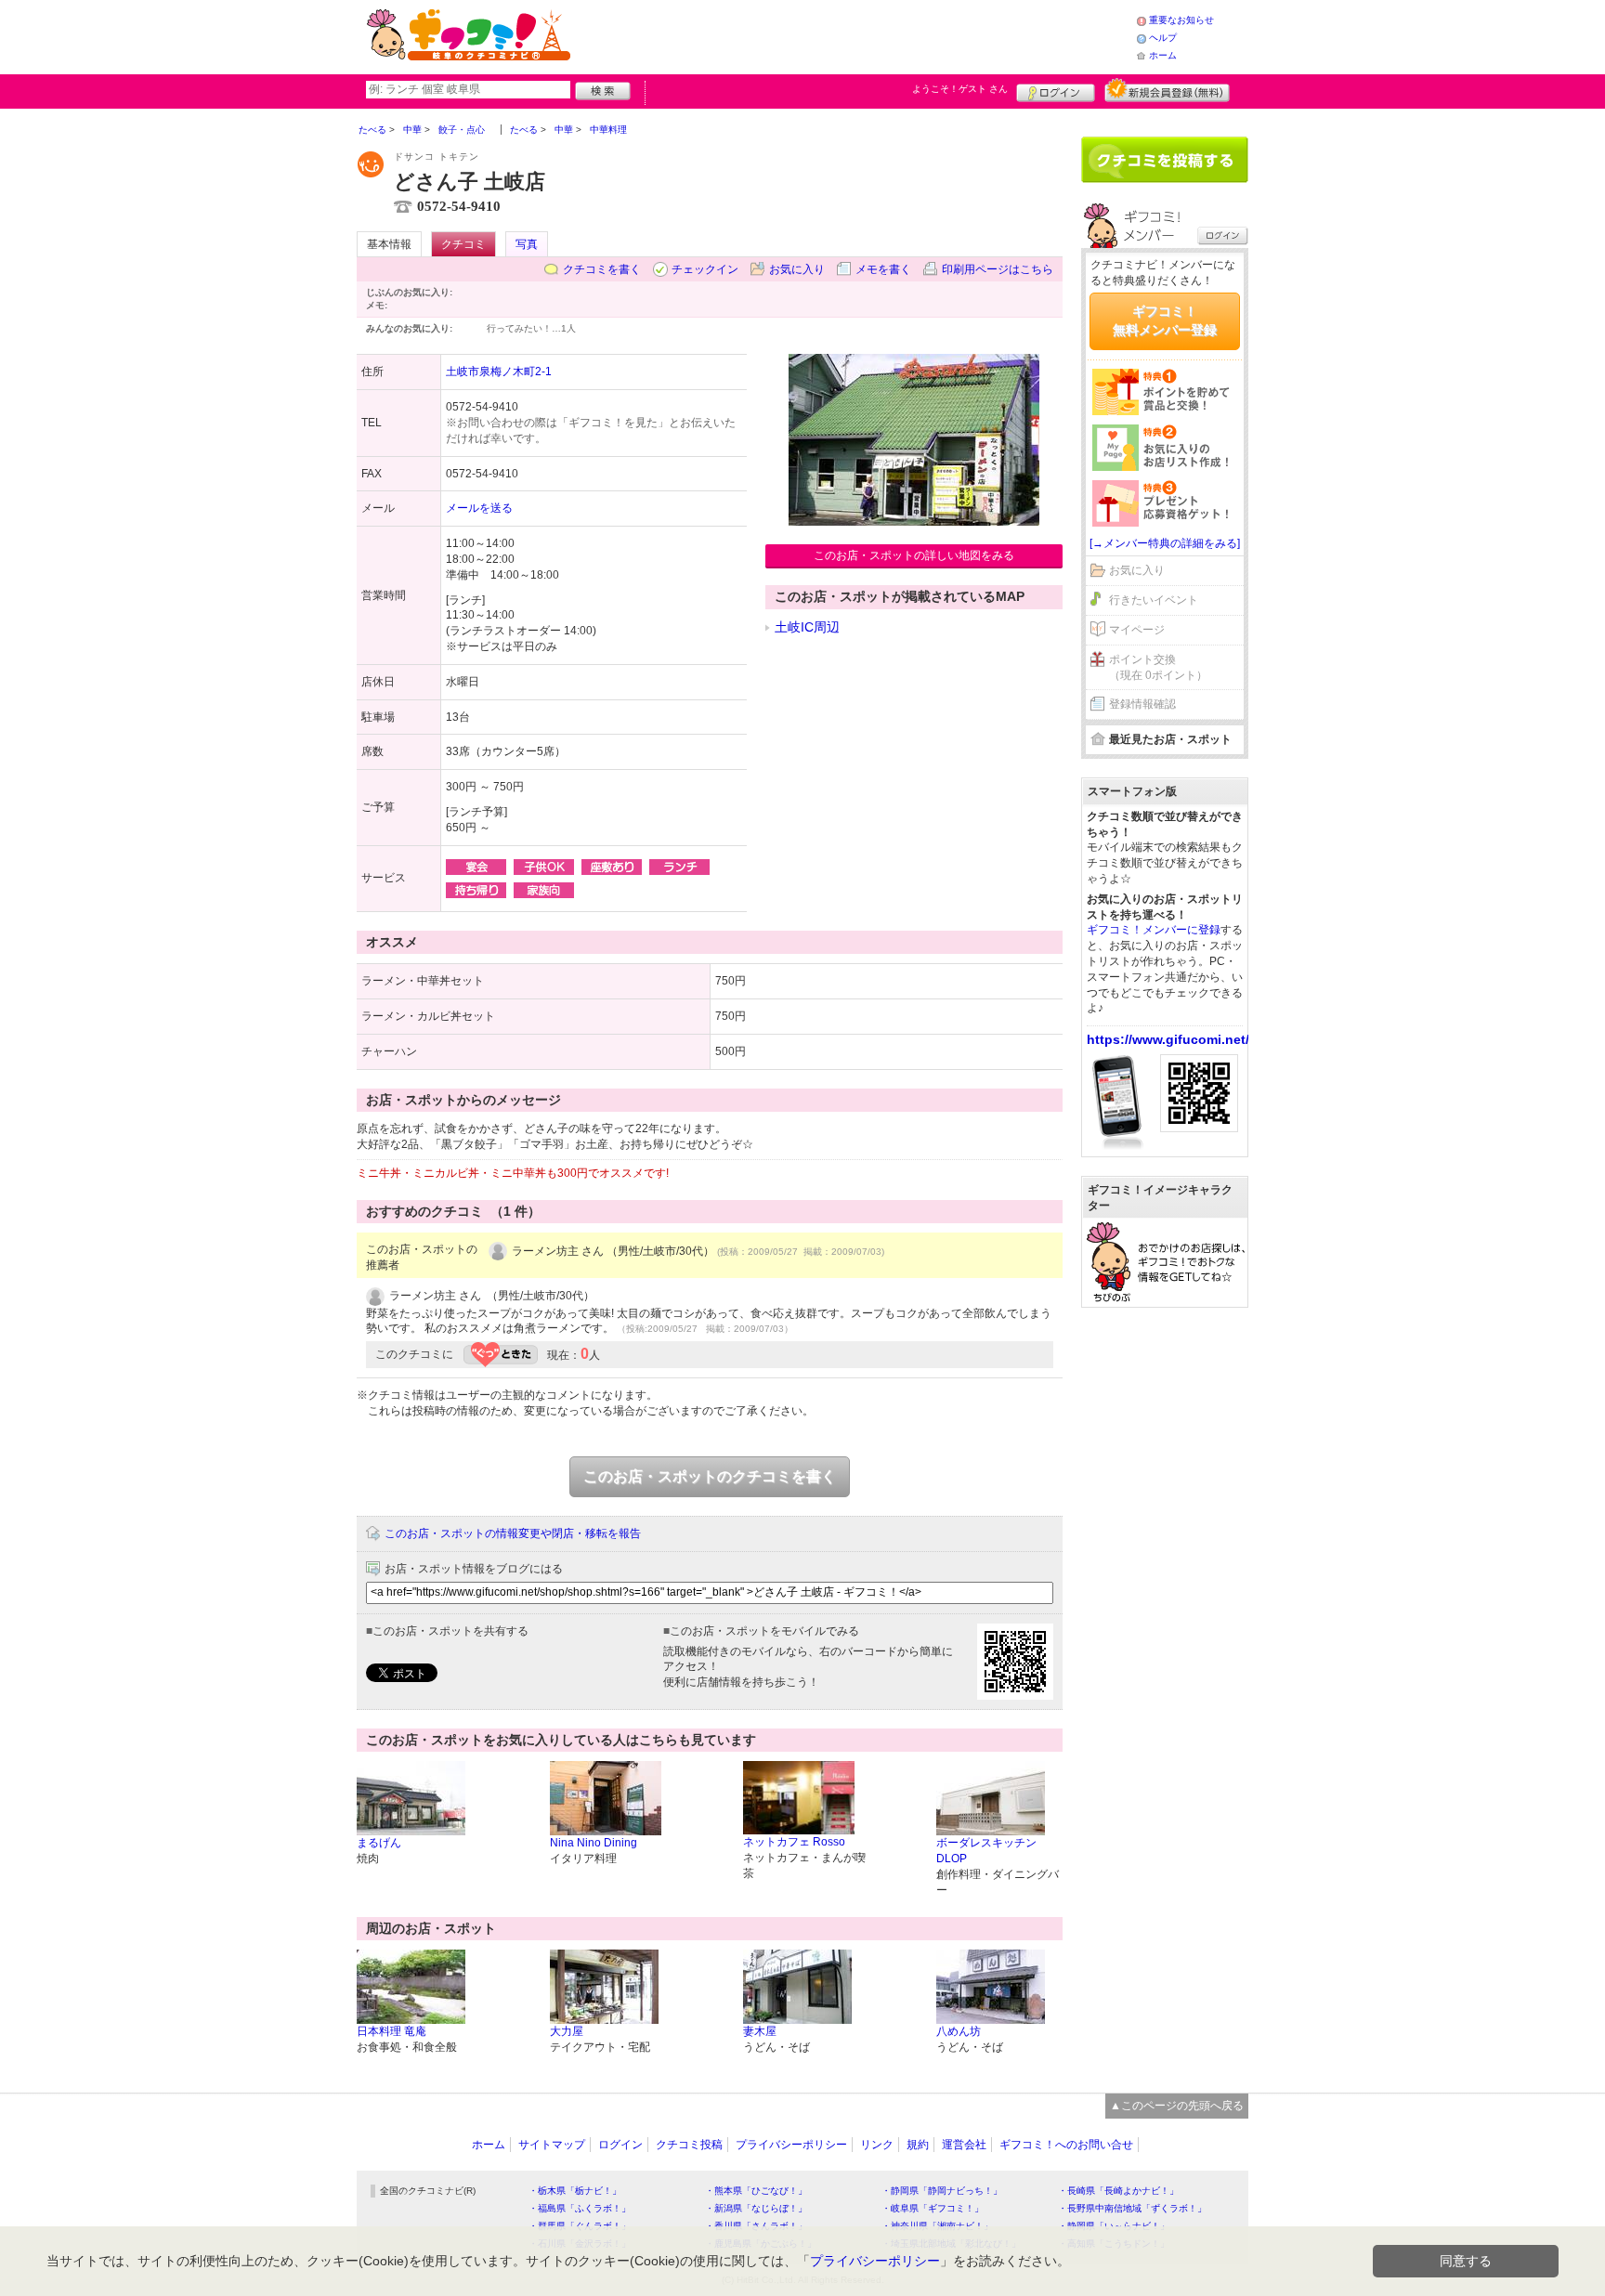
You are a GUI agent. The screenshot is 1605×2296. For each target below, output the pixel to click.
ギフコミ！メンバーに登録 (1154, 930)
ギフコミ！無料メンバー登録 (1165, 320)
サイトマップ (552, 2145)
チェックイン (705, 269)
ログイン (1056, 90)
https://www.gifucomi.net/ (1168, 1039)
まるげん (379, 1843)
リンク (877, 2145)
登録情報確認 (1142, 704)
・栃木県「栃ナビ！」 (575, 2191)
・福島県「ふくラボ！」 (580, 2208)
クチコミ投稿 (689, 2145)
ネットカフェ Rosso (794, 1842)
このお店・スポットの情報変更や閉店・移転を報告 (513, 1533)
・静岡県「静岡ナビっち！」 (942, 2191)
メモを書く (883, 269)
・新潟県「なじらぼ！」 (756, 2208)
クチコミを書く (602, 269)
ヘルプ (1163, 38)
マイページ (1137, 630)
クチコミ (463, 244)
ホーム (1163, 55)
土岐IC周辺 (807, 627)
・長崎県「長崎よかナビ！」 (1118, 2191)
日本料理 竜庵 (391, 2031)
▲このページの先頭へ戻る (1177, 2106)
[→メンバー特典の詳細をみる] (1165, 543)
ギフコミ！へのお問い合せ (1066, 2145)
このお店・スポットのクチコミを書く (710, 1476)
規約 (918, 2145)
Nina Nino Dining (594, 1843)
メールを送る (479, 508)
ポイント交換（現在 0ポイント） (1158, 667)
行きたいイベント (1154, 600)
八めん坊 (959, 2031)
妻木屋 (760, 2031)
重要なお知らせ (1181, 20)
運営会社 (964, 2145)
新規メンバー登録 (1167, 90)
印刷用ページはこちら (998, 269)
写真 (527, 244)
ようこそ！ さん (960, 89)
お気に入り (797, 269)
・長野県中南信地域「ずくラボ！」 (1132, 2208)
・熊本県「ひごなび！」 (756, 2191)
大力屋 (567, 2031)
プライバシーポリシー (791, 2145)
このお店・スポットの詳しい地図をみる (914, 555)
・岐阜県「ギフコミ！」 (933, 2208)
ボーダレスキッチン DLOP (992, 1851)
